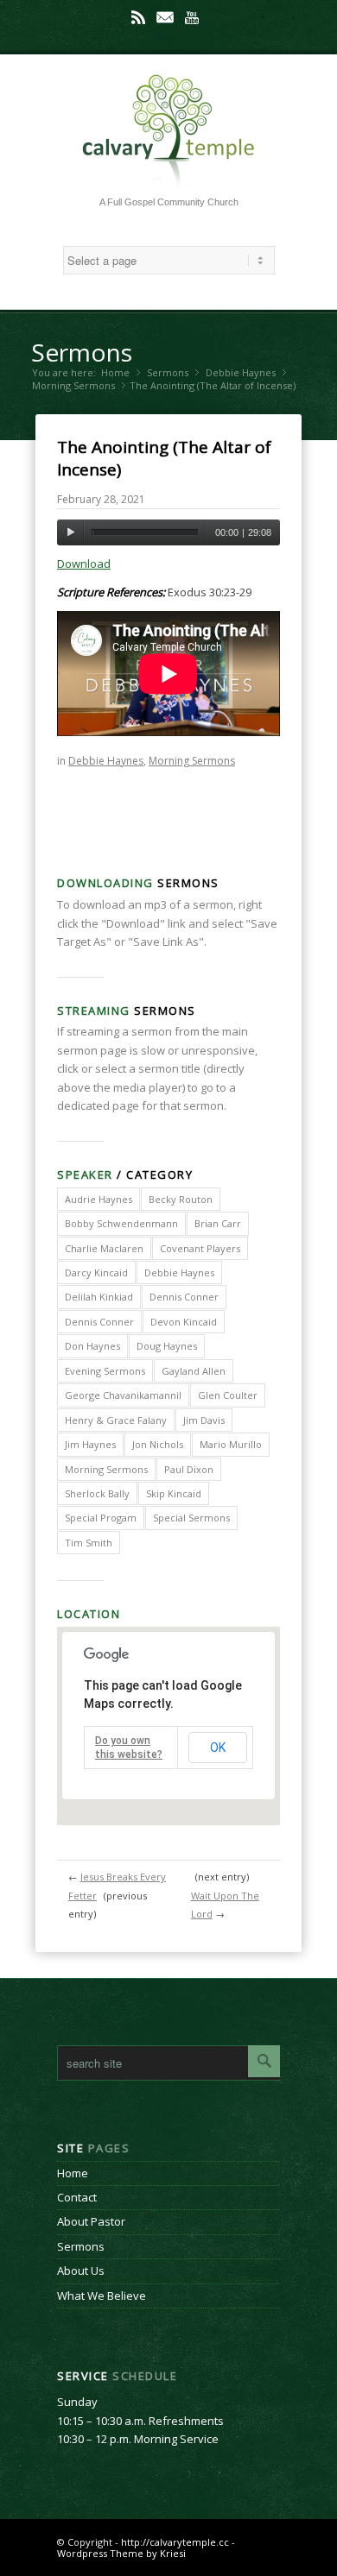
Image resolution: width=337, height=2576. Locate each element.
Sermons (82, 352)
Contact (77, 2197)
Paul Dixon (189, 1469)
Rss (138, 17)
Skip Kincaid (174, 1493)
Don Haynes (92, 1346)
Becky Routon (181, 1199)
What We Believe (102, 2296)
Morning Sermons (73, 385)
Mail (165, 17)
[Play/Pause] (70, 532)
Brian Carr (218, 1223)
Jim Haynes (90, 1444)
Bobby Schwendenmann (121, 1223)
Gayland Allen (194, 1371)
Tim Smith (89, 1543)
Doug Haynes (167, 1346)
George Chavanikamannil (123, 1395)
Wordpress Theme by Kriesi (121, 2553)
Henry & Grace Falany (116, 1420)
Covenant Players (200, 1248)
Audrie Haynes (99, 1199)
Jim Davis (204, 1420)
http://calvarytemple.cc (175, 2542)
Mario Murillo (231, 1444)
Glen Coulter (228, 1395)
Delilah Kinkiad (99, 1297)
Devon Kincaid (184, 1322)
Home (115, 372)
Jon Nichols (158, 1444)
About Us (81, 2271)
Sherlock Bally (97, 1493)
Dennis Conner (184, 1297)
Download (84, 564)
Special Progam (101, 1518)
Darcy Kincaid (96, 1272)
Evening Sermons (105, 1371)
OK (218, 1748)
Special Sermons (191, 1518)
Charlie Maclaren (104, 1248)
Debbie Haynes (241, 372)
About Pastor (91, 2221)
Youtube (192, 17)
